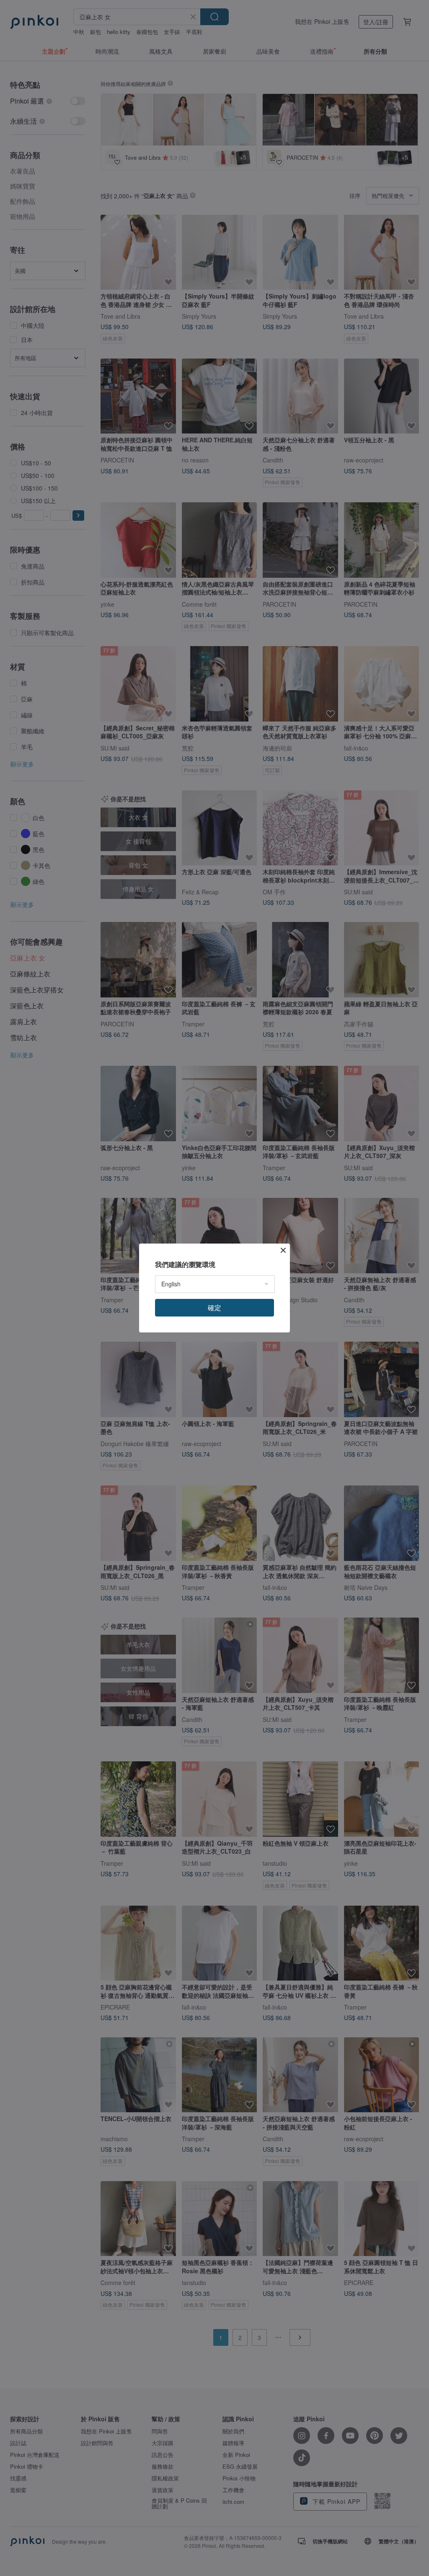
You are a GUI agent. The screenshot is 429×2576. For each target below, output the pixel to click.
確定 (214, 1307)
